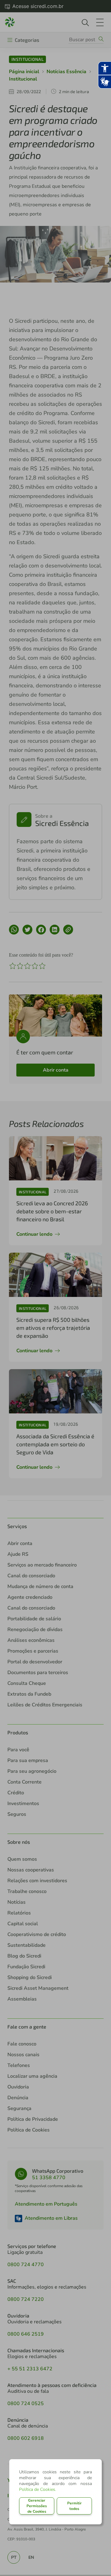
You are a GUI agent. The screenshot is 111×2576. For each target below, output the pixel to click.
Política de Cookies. (38, 2489)
